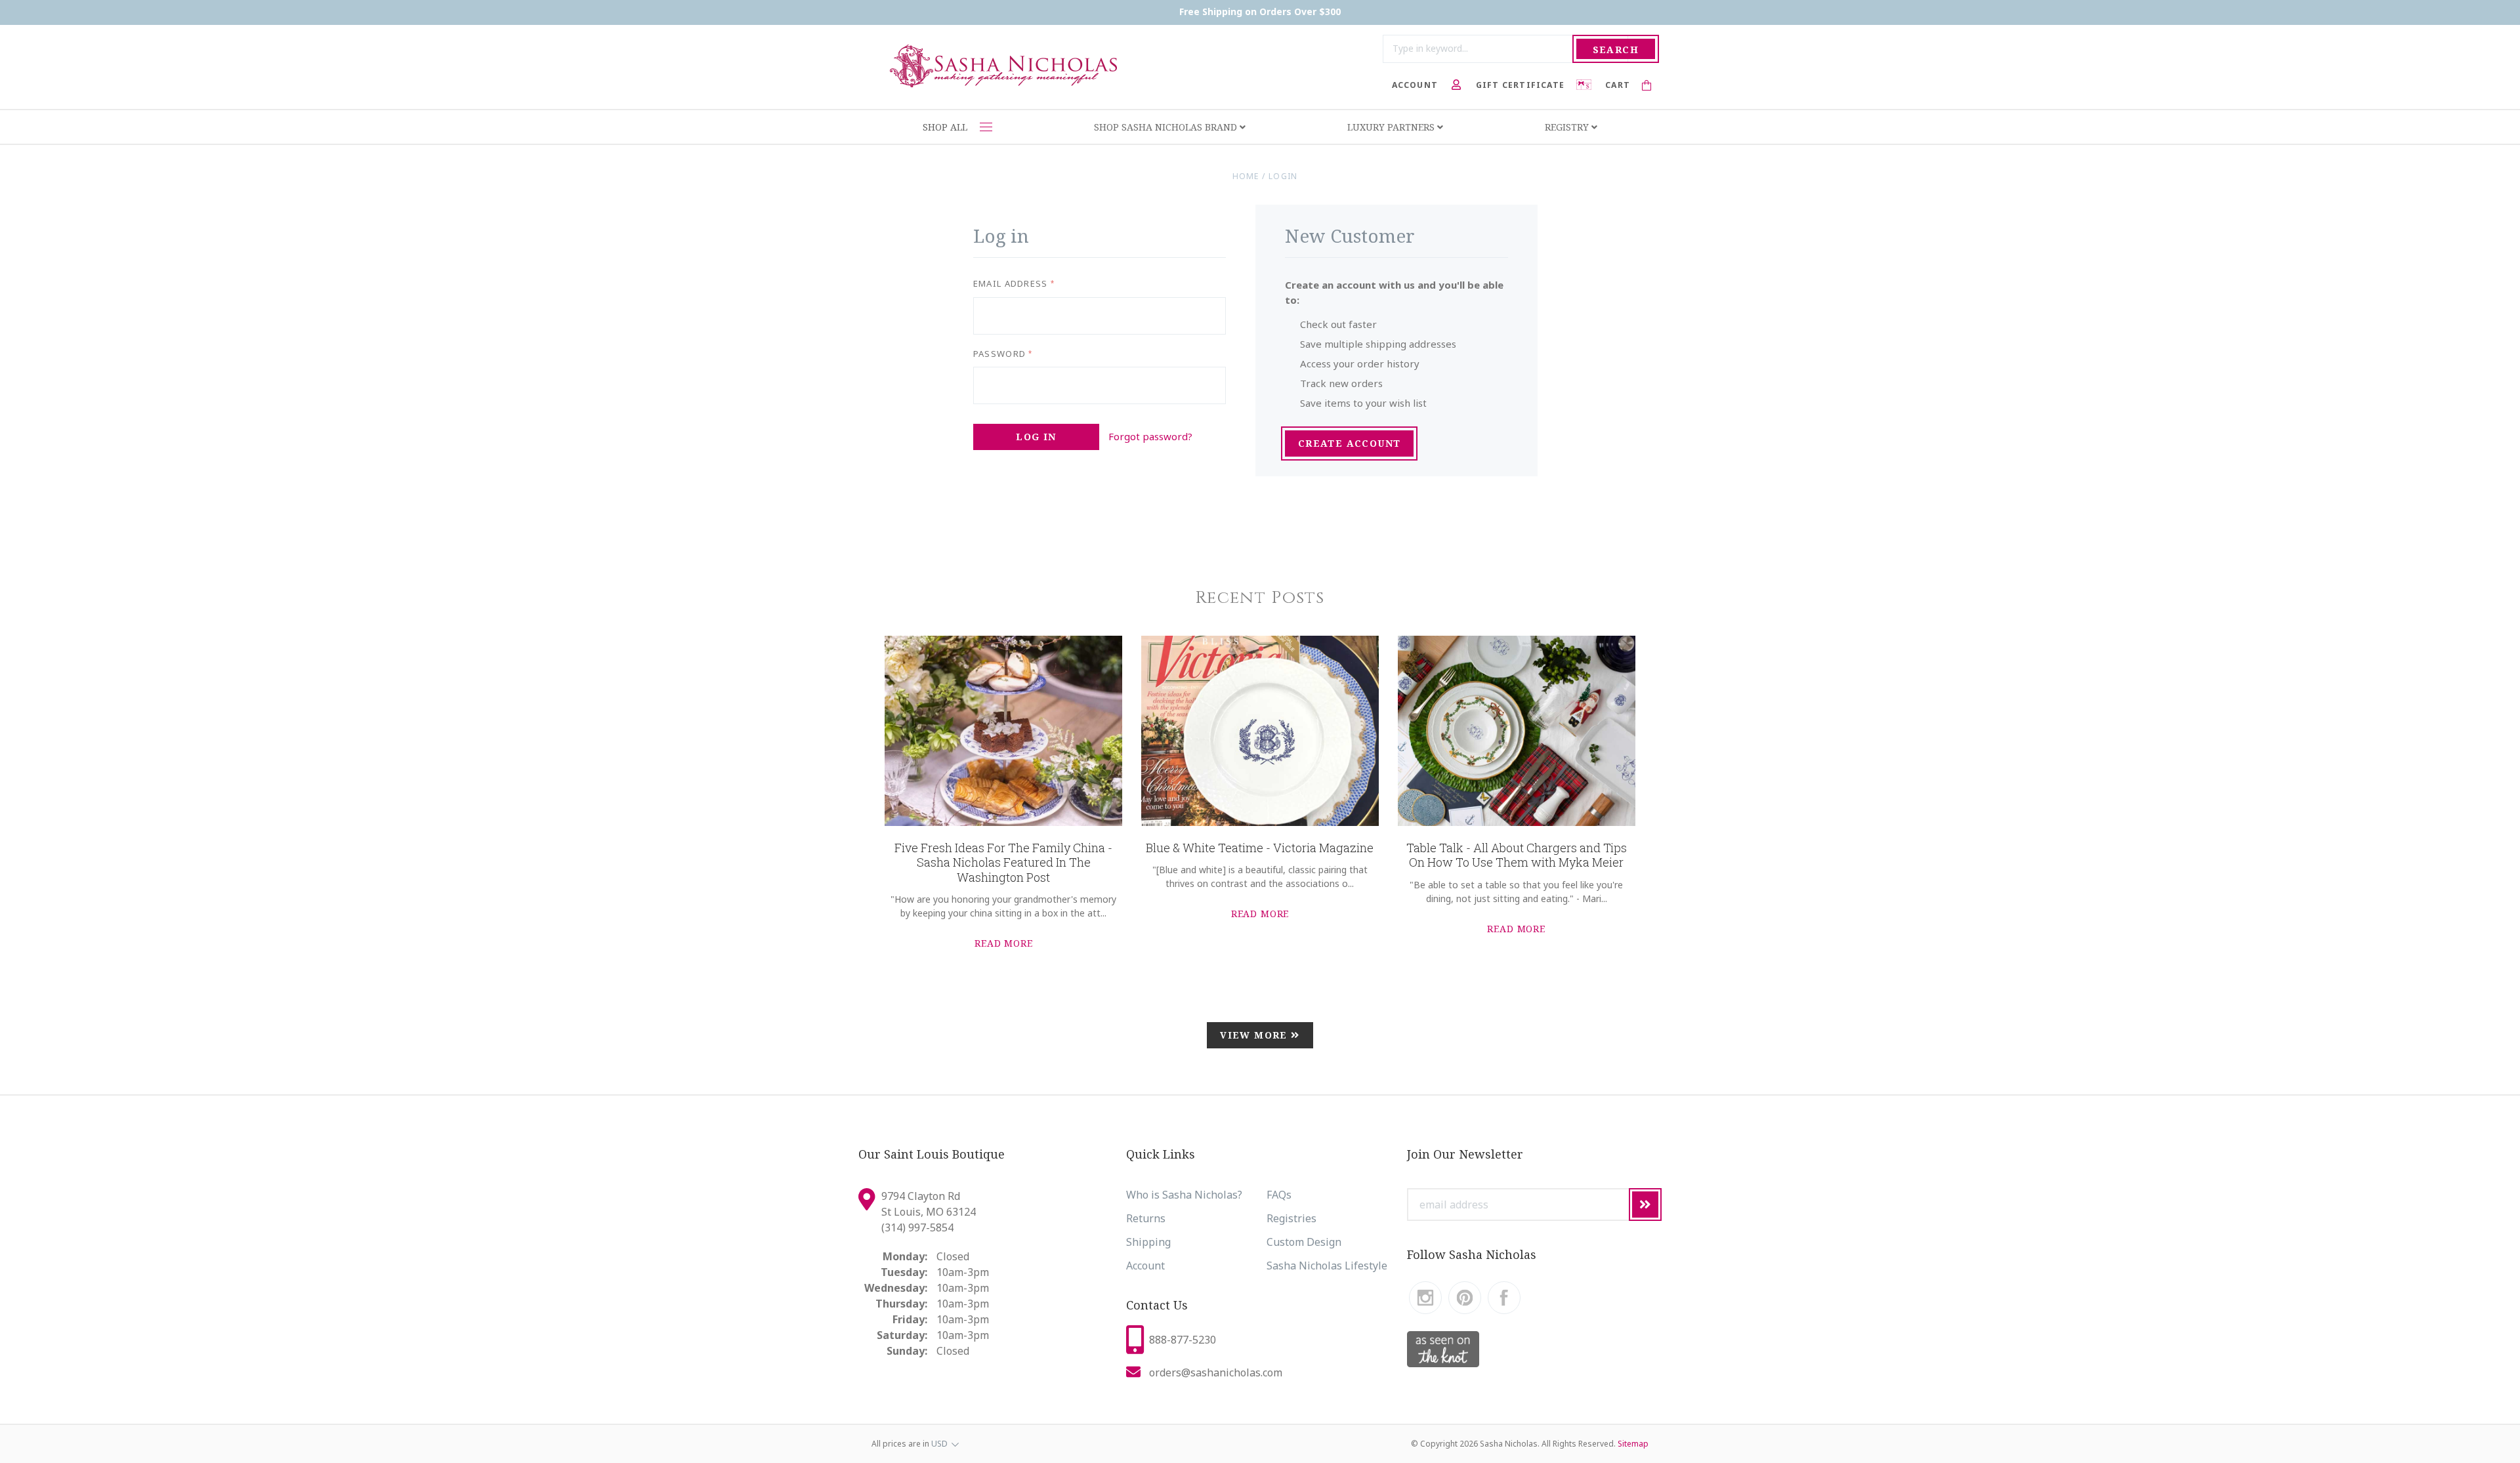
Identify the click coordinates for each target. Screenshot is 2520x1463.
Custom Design (1304, 1242)
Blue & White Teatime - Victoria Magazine (1260, 848)
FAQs (1279, 1195)
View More (1255, 1035)
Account (1145, 1266)
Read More (1004, 943)
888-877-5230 (1183, 1340)
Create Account (1350, 443)
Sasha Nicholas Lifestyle (1327, 1266)
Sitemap (1633, 1444)
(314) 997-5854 (917, 1227)
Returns (1146, 1218)
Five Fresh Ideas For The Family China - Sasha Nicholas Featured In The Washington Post (1003, 862)
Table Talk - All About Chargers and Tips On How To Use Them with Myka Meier (1517, 855)
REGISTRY (1568, 127)
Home (1246, 176)
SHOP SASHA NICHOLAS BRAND (1167, 127)
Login (1283, 176)
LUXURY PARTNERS (1392, 127)
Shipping (1148, 1242)
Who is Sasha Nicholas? (1184, 1195)
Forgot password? (1150, 436)
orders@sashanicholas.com (1216, 1372)
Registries (1291, 1218)
